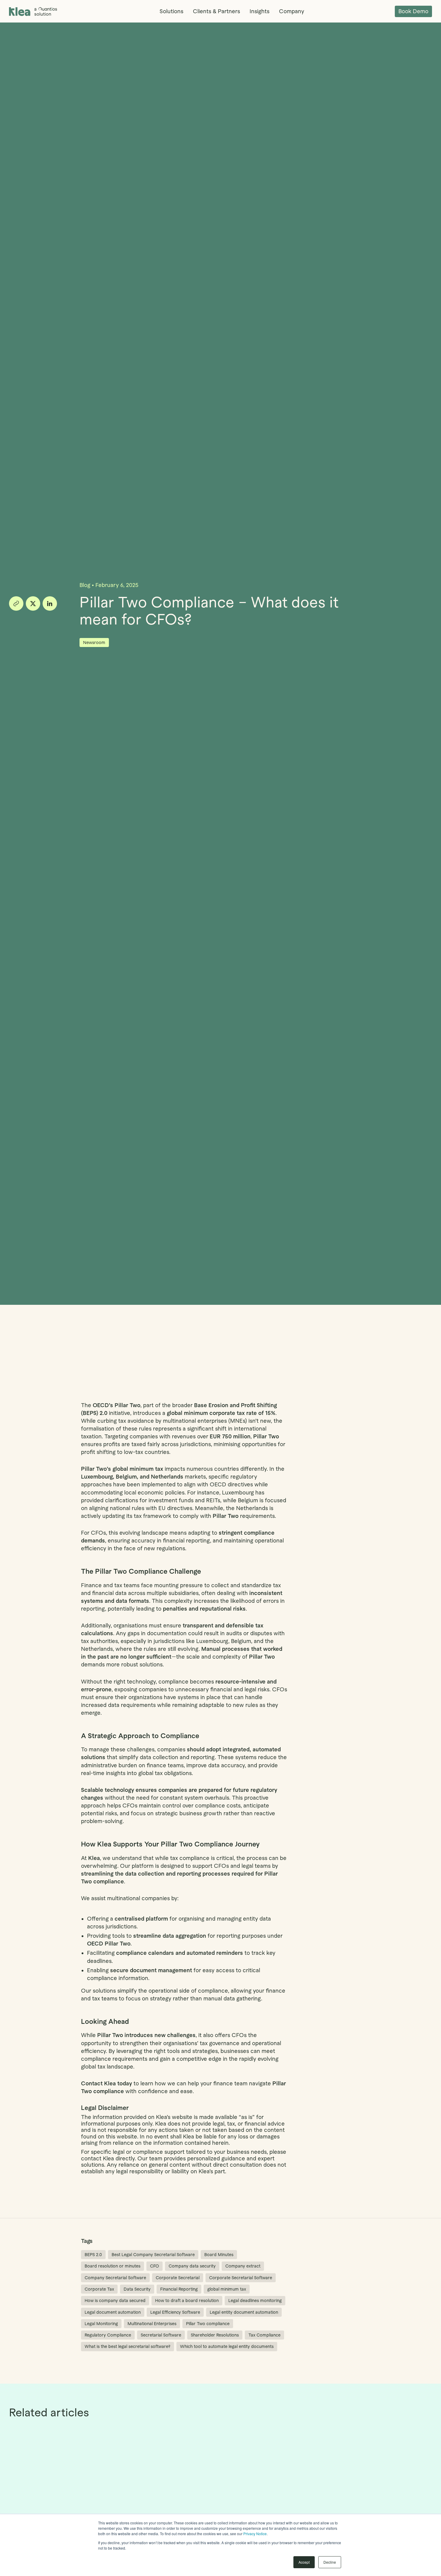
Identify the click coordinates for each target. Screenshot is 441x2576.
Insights (259, 11)
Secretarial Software (161, 2335)
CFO (154, 2266)
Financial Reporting (179, 2289)
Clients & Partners (216, 11)
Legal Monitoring (101, 2324)
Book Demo (413, 11)
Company (292, 11)
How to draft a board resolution (187, 2301)
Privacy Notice (255, 2534)
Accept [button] (304, 2562)
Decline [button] (330, 2562)
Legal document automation (113, 2312)
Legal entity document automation (244, 2312)
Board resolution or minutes (112, 2266)
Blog (85, 585)
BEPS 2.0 (93, 2255)
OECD (101, 1405)
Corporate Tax (99, 2289)
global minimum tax (227, 2289)
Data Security (137, 2289)
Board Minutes (219, 2255)
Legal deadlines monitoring (255, 2301)
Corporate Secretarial (178, 2278)
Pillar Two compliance (208, 2324)
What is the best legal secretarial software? (127, 2346)
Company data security (192, 2266)
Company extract (243, 2266)
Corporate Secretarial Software (241, 2278)
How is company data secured (115, 2301)
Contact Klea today (106, 2083)
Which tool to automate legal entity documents (227, 2346)
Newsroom (94, 642)
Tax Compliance (264, 2335)
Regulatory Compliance (108, 2335)
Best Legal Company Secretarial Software (153, 2255)
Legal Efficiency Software (175, 2312)
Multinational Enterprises (152, 2324)
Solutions (171, 11)
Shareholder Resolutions (215, 2335)
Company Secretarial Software (115, 2278)
